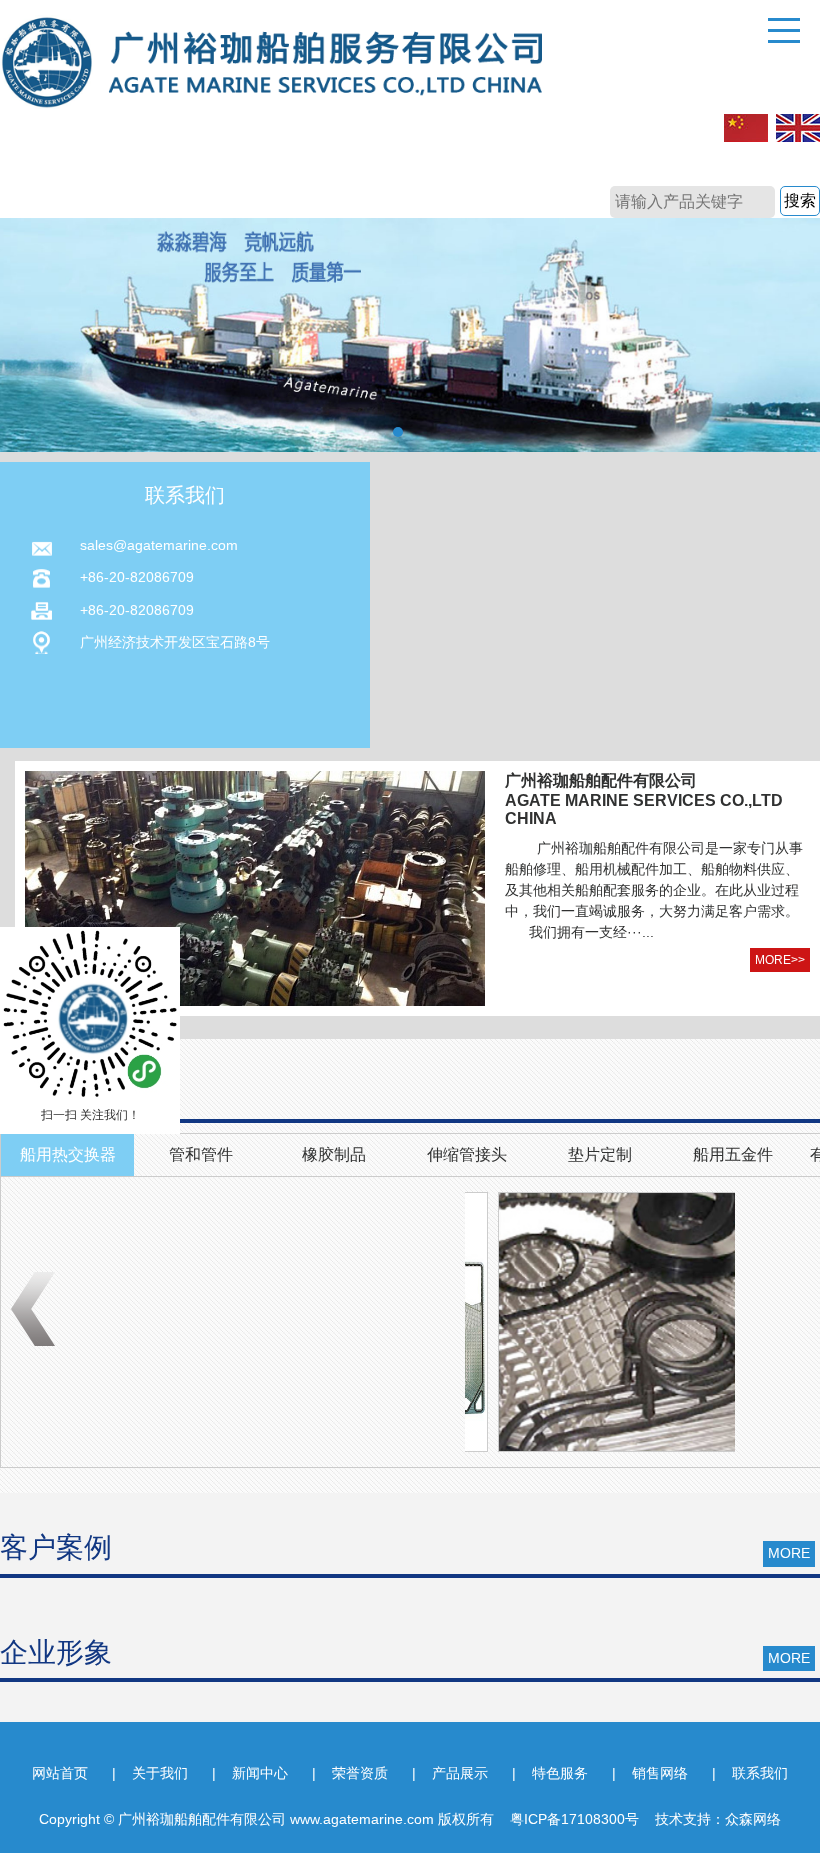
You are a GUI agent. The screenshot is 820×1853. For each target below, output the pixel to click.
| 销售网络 (650, 1773)
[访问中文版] (746, 130)
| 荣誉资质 (350, 1773)
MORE (789, 1553)
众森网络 (753, 1819)
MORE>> (780, 960)
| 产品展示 (450, 1773)
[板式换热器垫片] (595, 1322)
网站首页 (60, 1773)
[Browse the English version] (798, 130)
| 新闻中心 (250, 1773)
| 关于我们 (150, 1773)
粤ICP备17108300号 (574, 1819)
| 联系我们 (750, 1773)
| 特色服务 (550, 1773)
